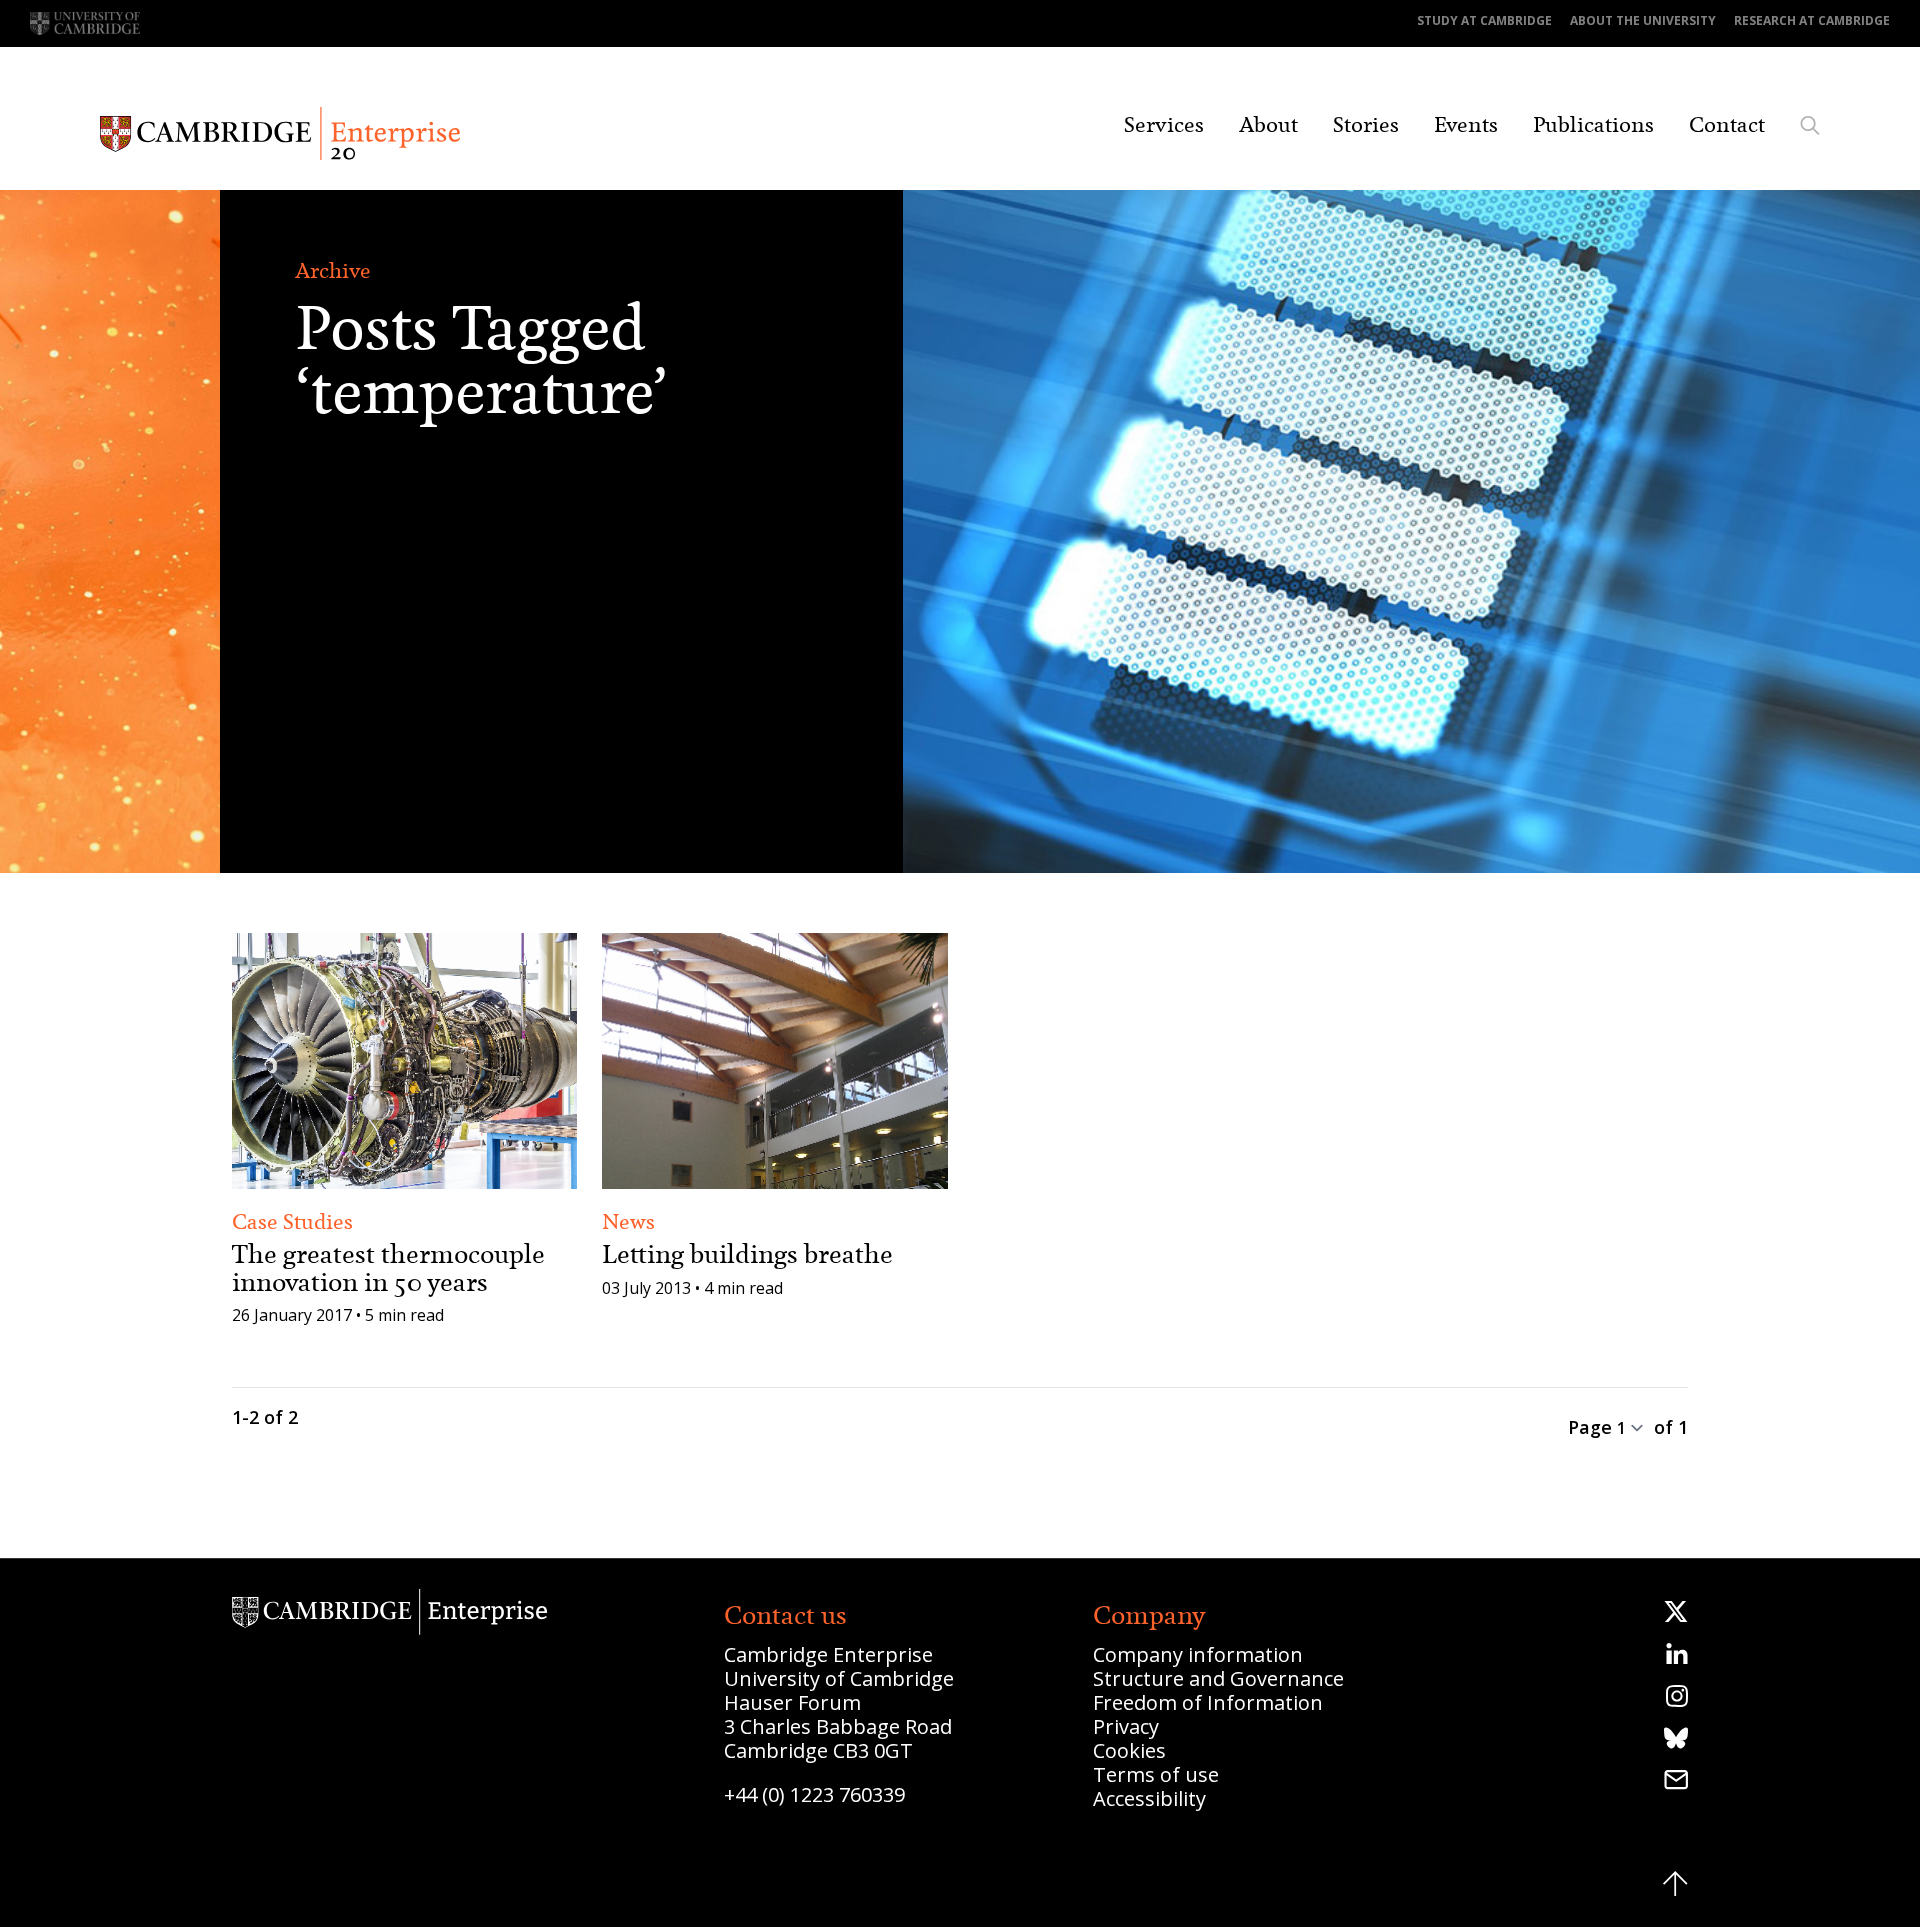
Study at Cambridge (1484, 20)
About (1268, 125)
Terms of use (1156, 1774)
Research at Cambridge (1812, 20)
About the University (1643, 20)
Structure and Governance (1218, 1678)
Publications (1593, 125)
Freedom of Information (1208, 1702)
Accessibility (1149, 1798)
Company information (1198, 1654)
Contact (1727, 125)
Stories (1366, 125)
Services (1164, 125)
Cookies (1129, 1750)
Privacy (1126, 1726)
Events (1466, 125)
